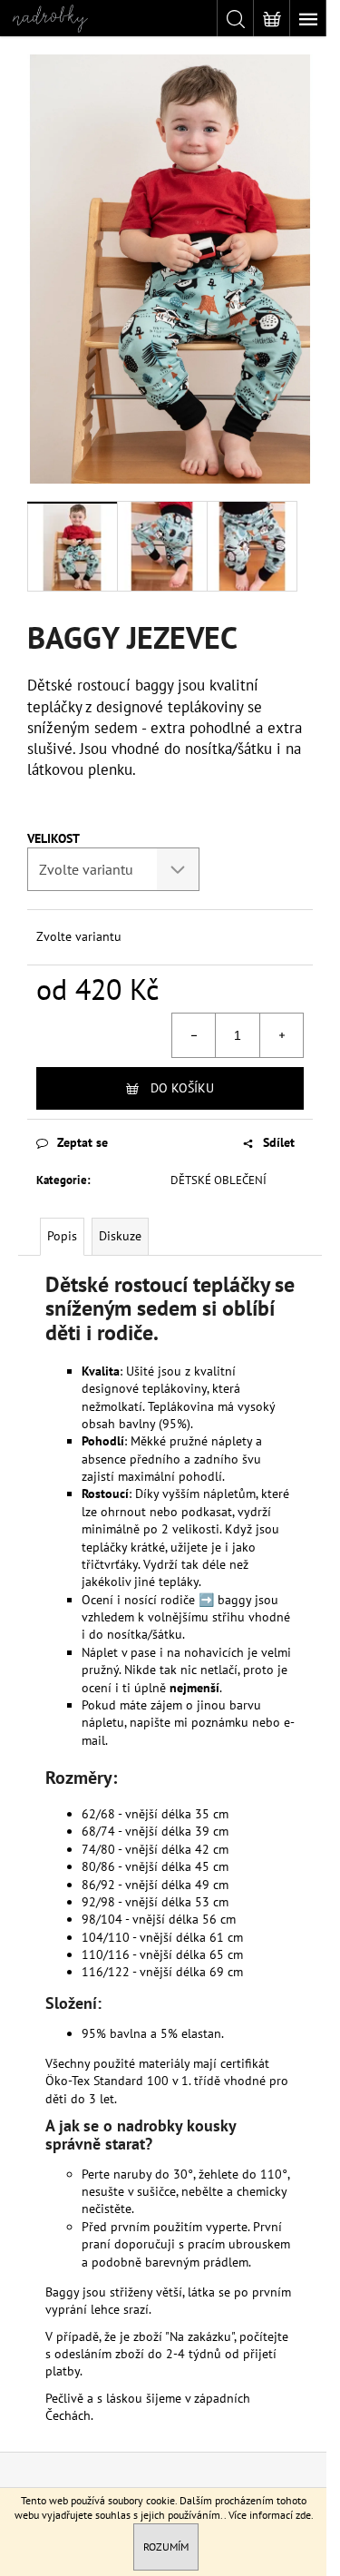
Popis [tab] (62, 1236)
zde (303, 2515)
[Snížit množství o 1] (194, 1035)
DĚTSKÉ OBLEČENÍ (219, 1180)
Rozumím (166, 2547)
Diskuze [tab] (120, 1236)
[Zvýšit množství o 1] (281, 1035)
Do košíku (182, 1088)
